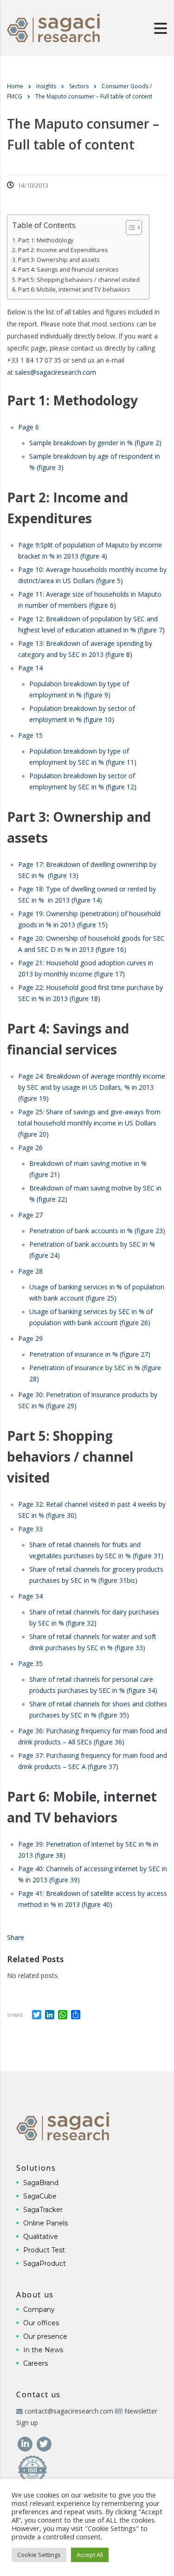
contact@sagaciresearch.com (69, 2411)
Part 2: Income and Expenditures (63, 250)
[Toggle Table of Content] (129, 228)
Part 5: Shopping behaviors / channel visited (79, 280)
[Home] (53, 27)
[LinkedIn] (26, 2443)
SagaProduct (45, 2264)
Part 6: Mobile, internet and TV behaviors (74, 289)
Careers (35, 2363)
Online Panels (45, 2223)
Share (16, 1937)
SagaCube (40, 2196)
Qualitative (41, 2237)
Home (15, 86)
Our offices (41, 2323)
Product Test (44, 2250)
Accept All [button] (90, 2555)
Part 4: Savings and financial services (68, 270)
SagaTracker (43, 2210)
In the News (43, 2350)
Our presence (45, 2336)
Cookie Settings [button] (39, 2555)
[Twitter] (44, 2443)
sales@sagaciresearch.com (55, 372)
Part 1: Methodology (46, 240)
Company (39, 2309)
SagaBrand (41, 2183)
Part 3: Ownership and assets (59, 260)
